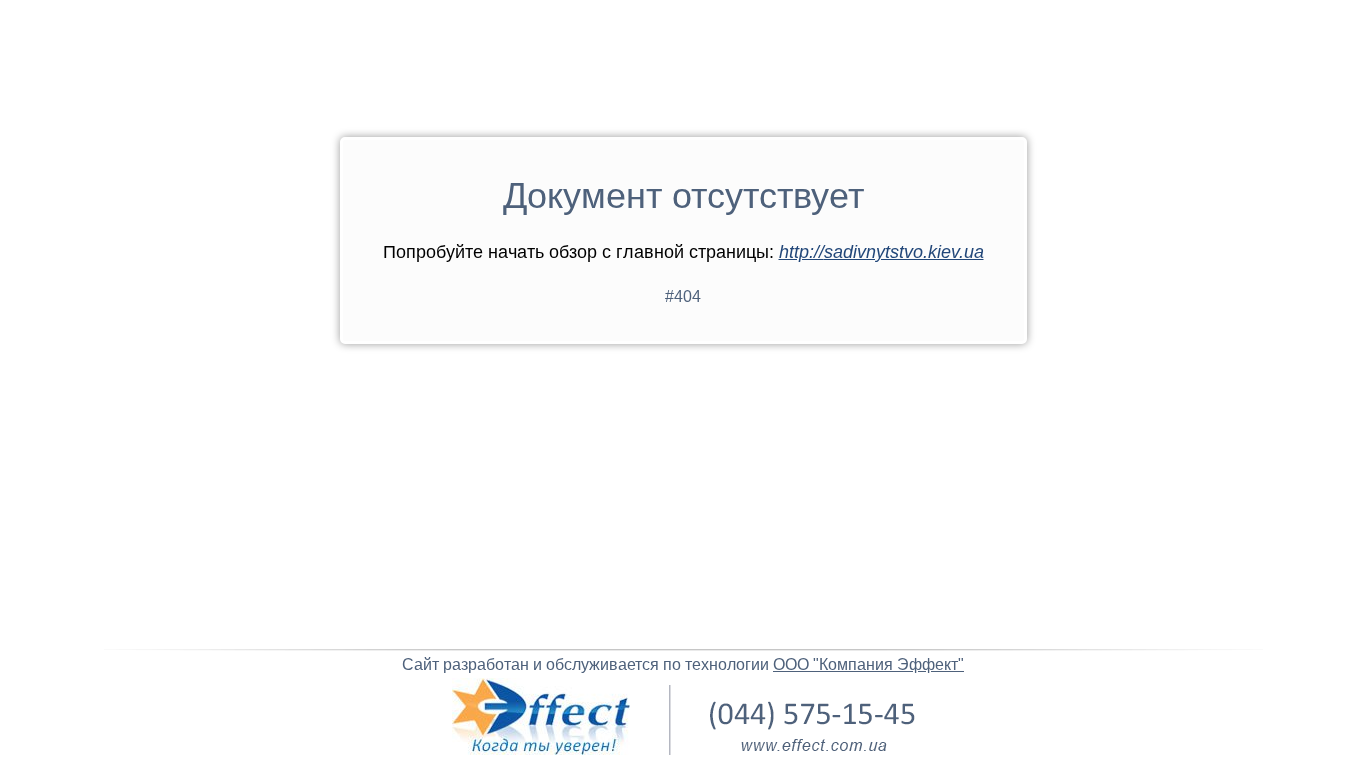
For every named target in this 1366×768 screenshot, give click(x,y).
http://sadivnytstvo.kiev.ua (881, 252)
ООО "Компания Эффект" (868, 664)
